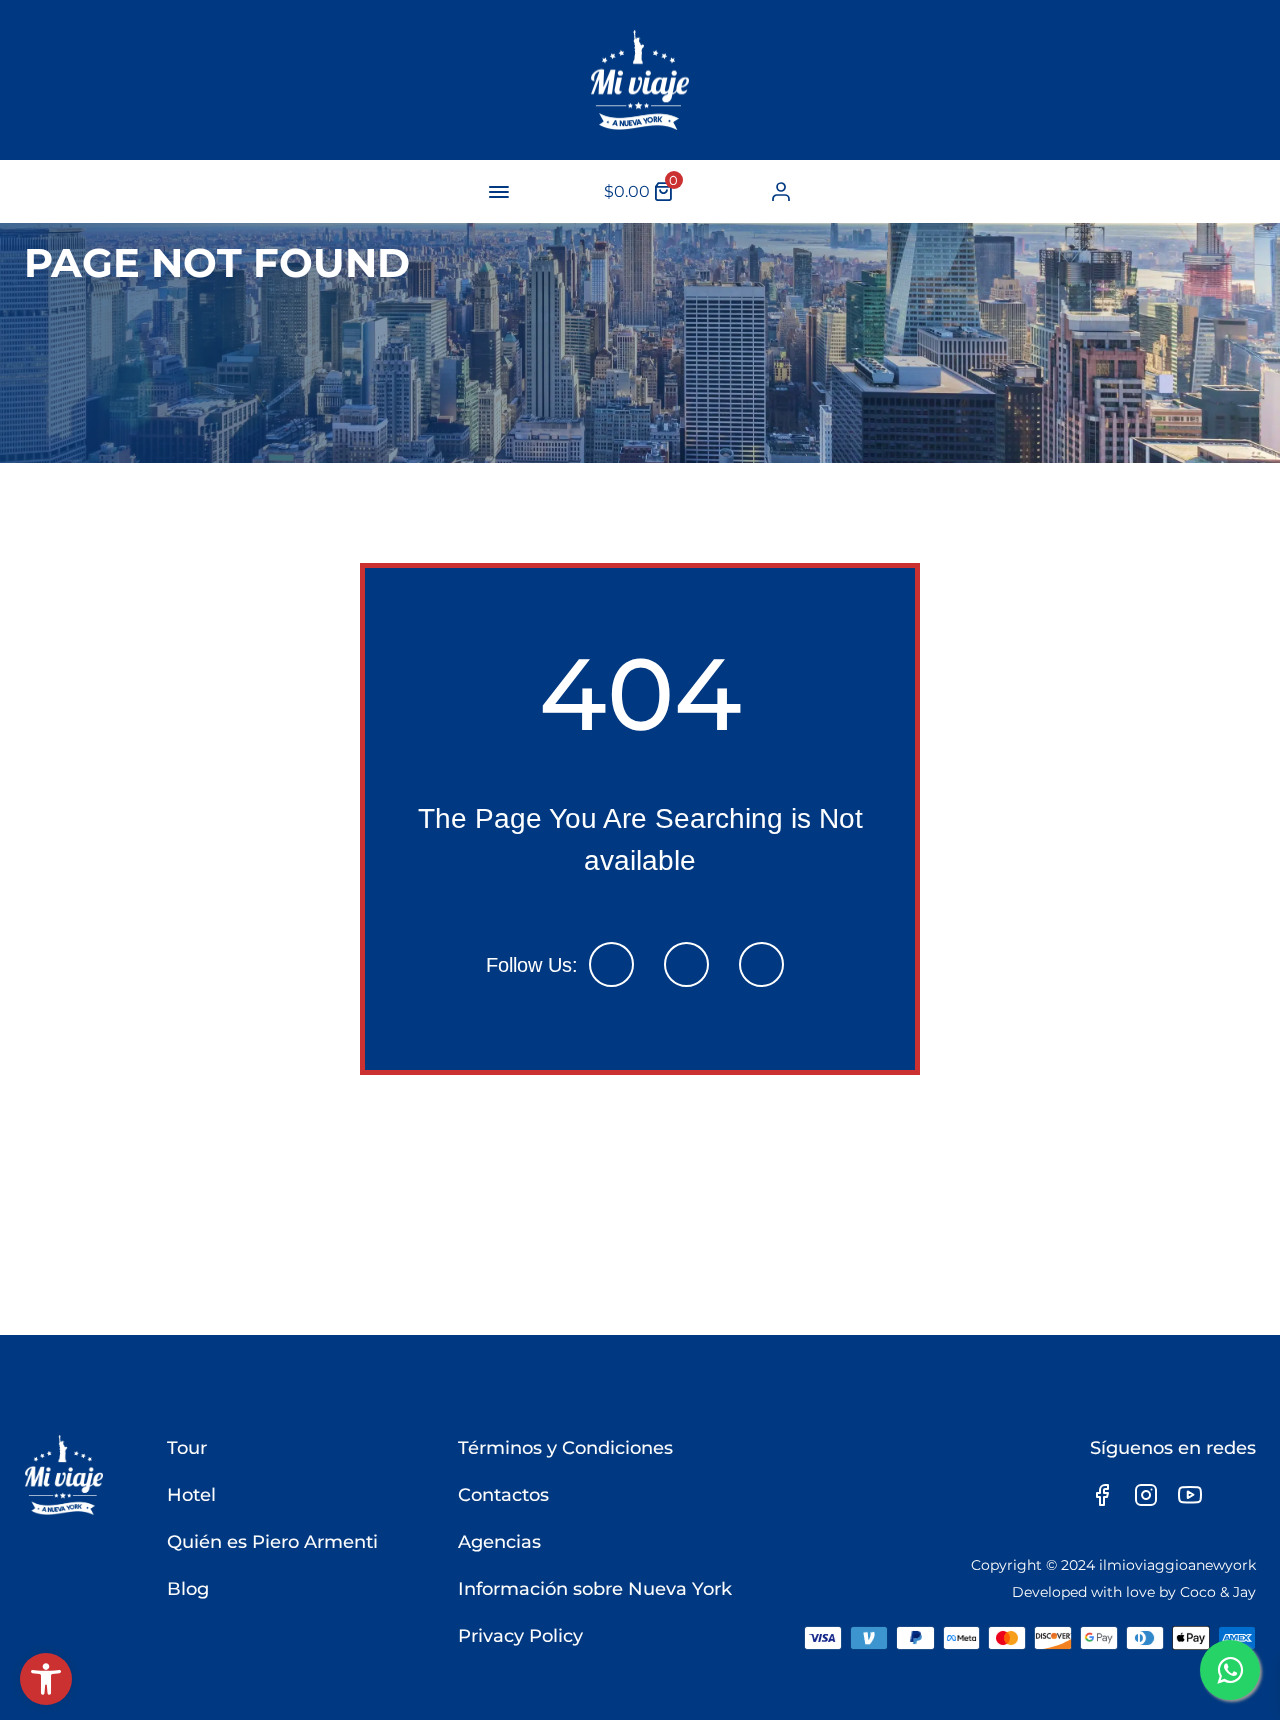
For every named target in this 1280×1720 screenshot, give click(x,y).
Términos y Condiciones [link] (565, 1448)
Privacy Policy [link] (520, 1636)
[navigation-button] (499, 192)
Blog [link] (188, 1589)
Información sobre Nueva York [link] (595, 1589)
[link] (46, 1679)
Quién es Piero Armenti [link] (272, 1542)
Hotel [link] (191, 1495)
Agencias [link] (499, 1542)
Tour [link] (187, 1448)
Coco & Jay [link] (1218, 1592)
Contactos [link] (503, 1495)
